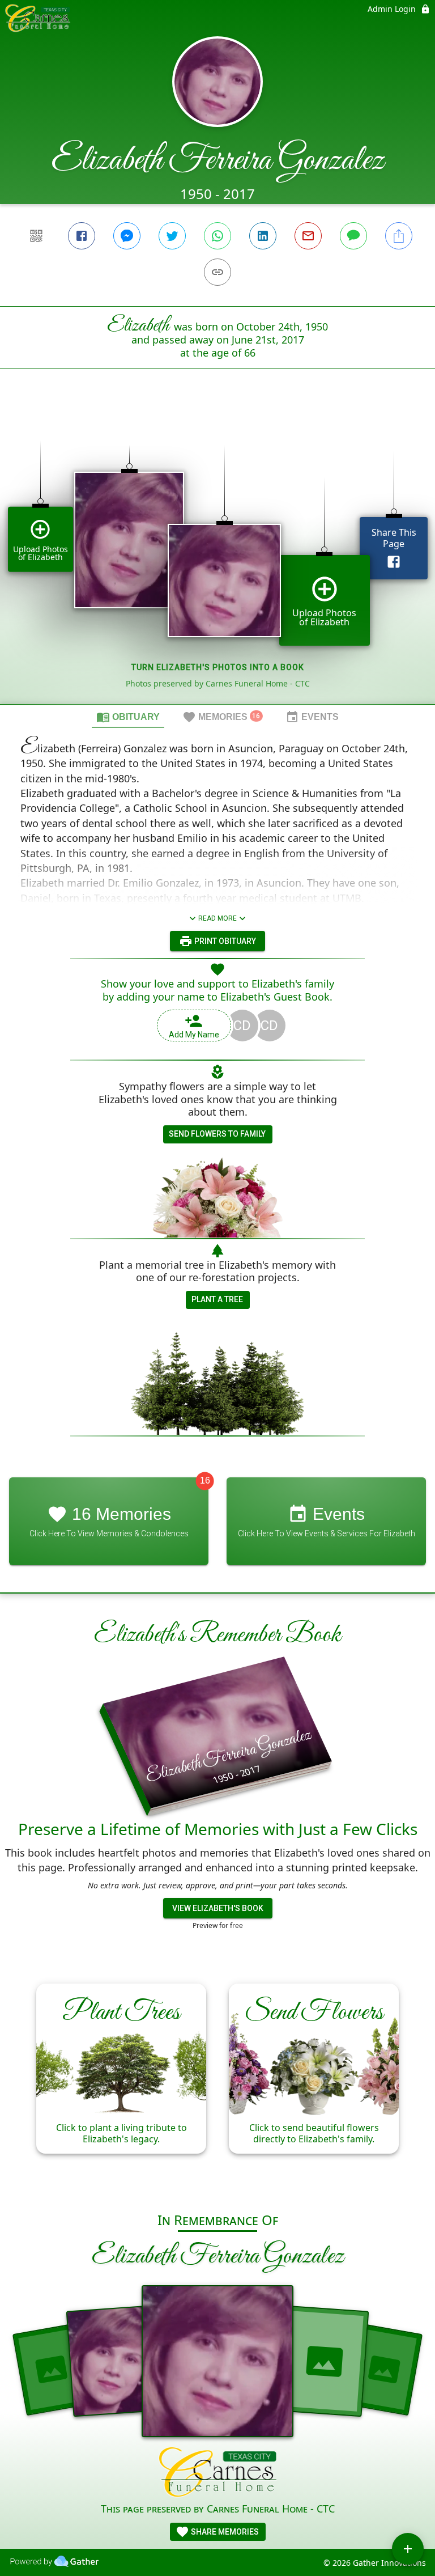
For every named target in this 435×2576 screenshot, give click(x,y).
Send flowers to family (217, 1134)
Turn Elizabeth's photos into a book (218, 667)
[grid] (217, 556)
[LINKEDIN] (263, 236)
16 (205, 1480)
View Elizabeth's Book (218, 1908)
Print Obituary (224, 941)
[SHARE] (399, 236)
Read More (217, 918)
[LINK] (217, 272)
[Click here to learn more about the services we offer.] (218, 2474)
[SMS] (353, 236)
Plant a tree (217, 1299)
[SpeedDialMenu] (408, 2549)
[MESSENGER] (127, 236)
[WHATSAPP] (217, 236)
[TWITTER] (172, 236)
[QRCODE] (36, 236)
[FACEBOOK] (82, 236)
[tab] (128, 717)
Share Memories (224, 2532)
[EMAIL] (308, 236)
